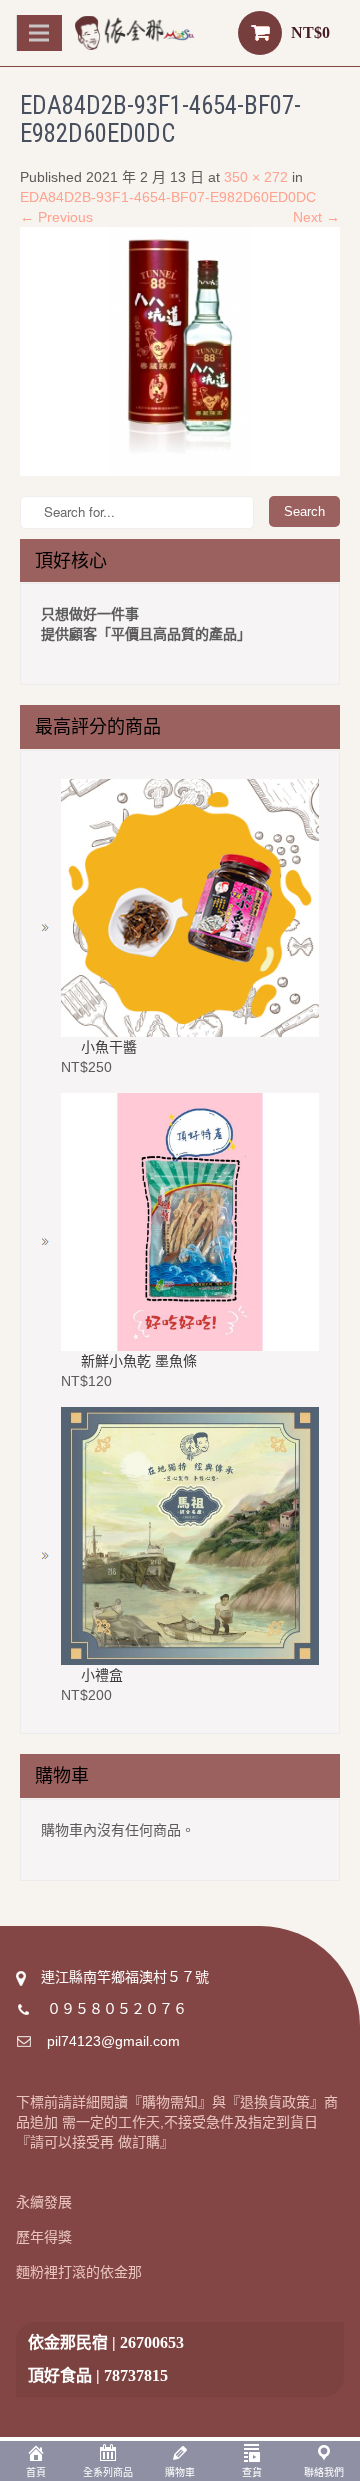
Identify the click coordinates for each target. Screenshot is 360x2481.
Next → (316, 217)
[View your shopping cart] (260, 33)
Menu (42, 32)
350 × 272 (256, 177)
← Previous (56, 217)
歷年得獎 (44, 2237)
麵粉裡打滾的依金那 (79, 2272)
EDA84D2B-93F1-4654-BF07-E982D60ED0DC (168, 197)
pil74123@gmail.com (113, 2041)
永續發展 (44, 2202)
